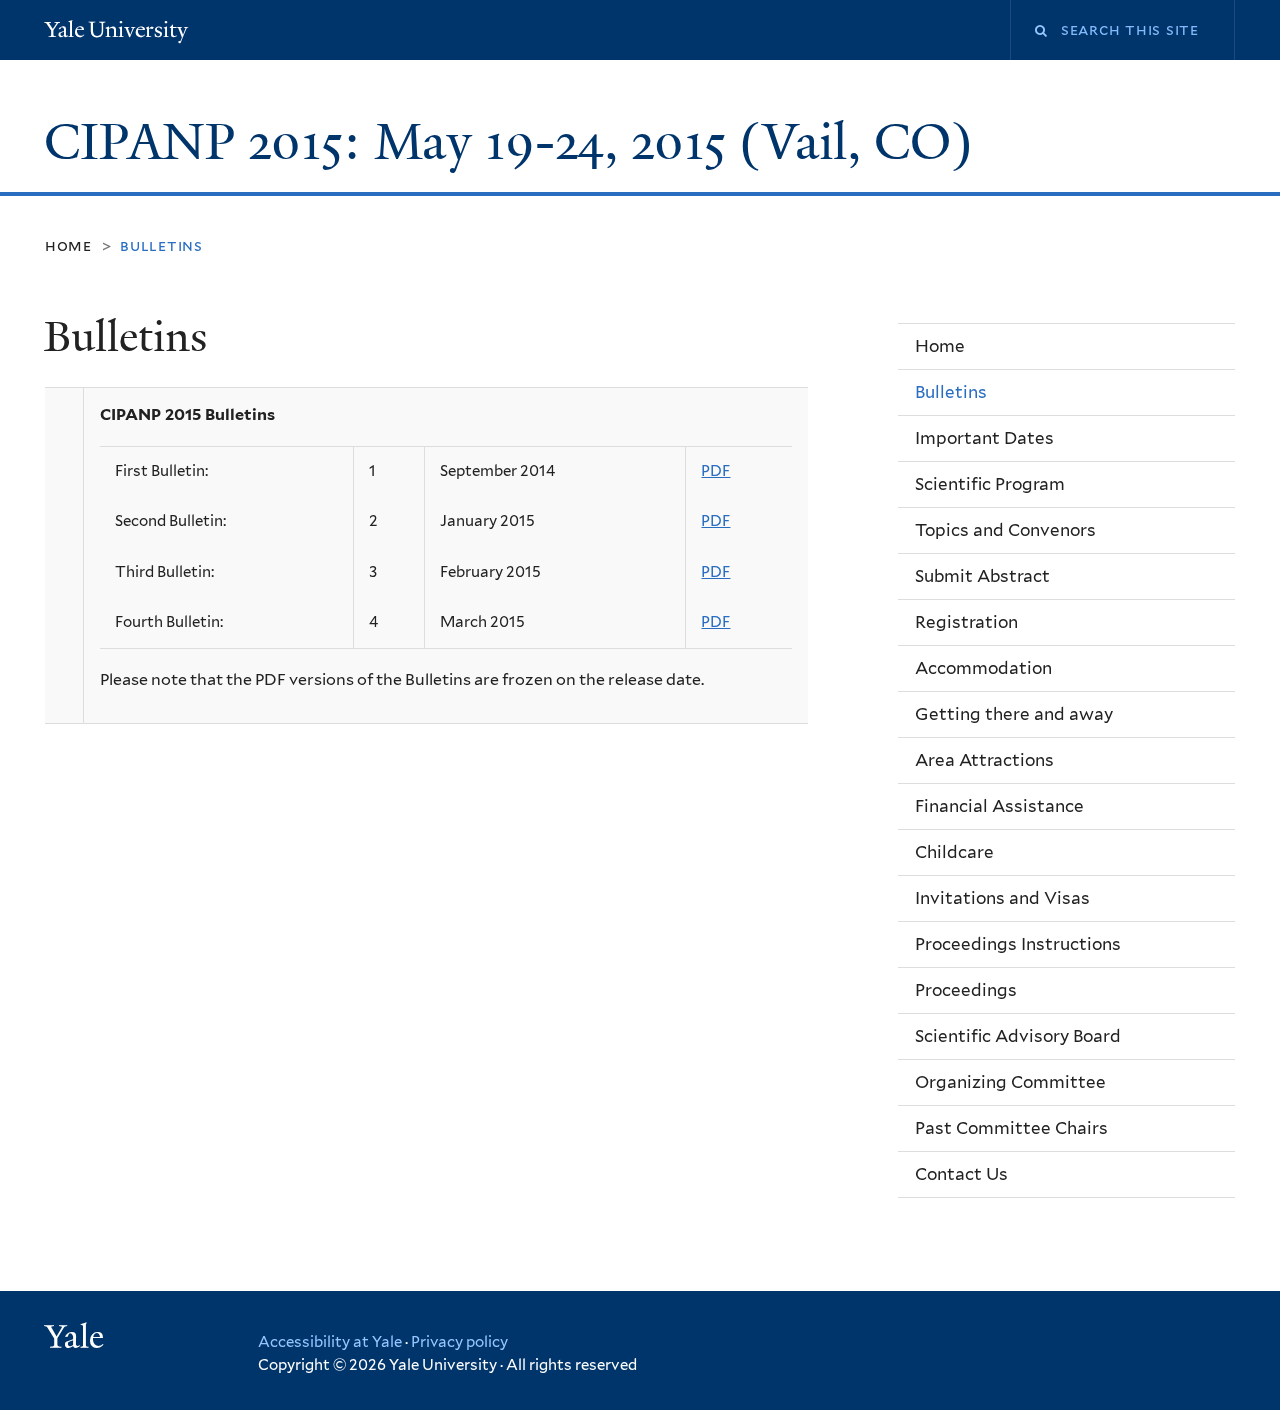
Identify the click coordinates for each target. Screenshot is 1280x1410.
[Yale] (77, 1339)
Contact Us (961, 1174)
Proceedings (966, 990)
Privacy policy (459, 1342)
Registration (966, 622)
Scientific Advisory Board (1018, 1036)
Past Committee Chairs (1011, 1128)
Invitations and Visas (1002, 898)
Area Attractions (984, 760)
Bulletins (951, 392)
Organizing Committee (1010, 1082)
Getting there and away (1014, 714)
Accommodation (983, 668)
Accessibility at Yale (330, 1342)
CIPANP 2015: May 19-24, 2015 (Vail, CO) (515, 142)
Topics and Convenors (1005, 530)
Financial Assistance (999, 806)
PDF (715, 471)
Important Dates (984, 438)
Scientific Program (990, 484)
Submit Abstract (982, 576)
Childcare (954, 852)
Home (68, 245)
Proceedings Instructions (1018, 944)
